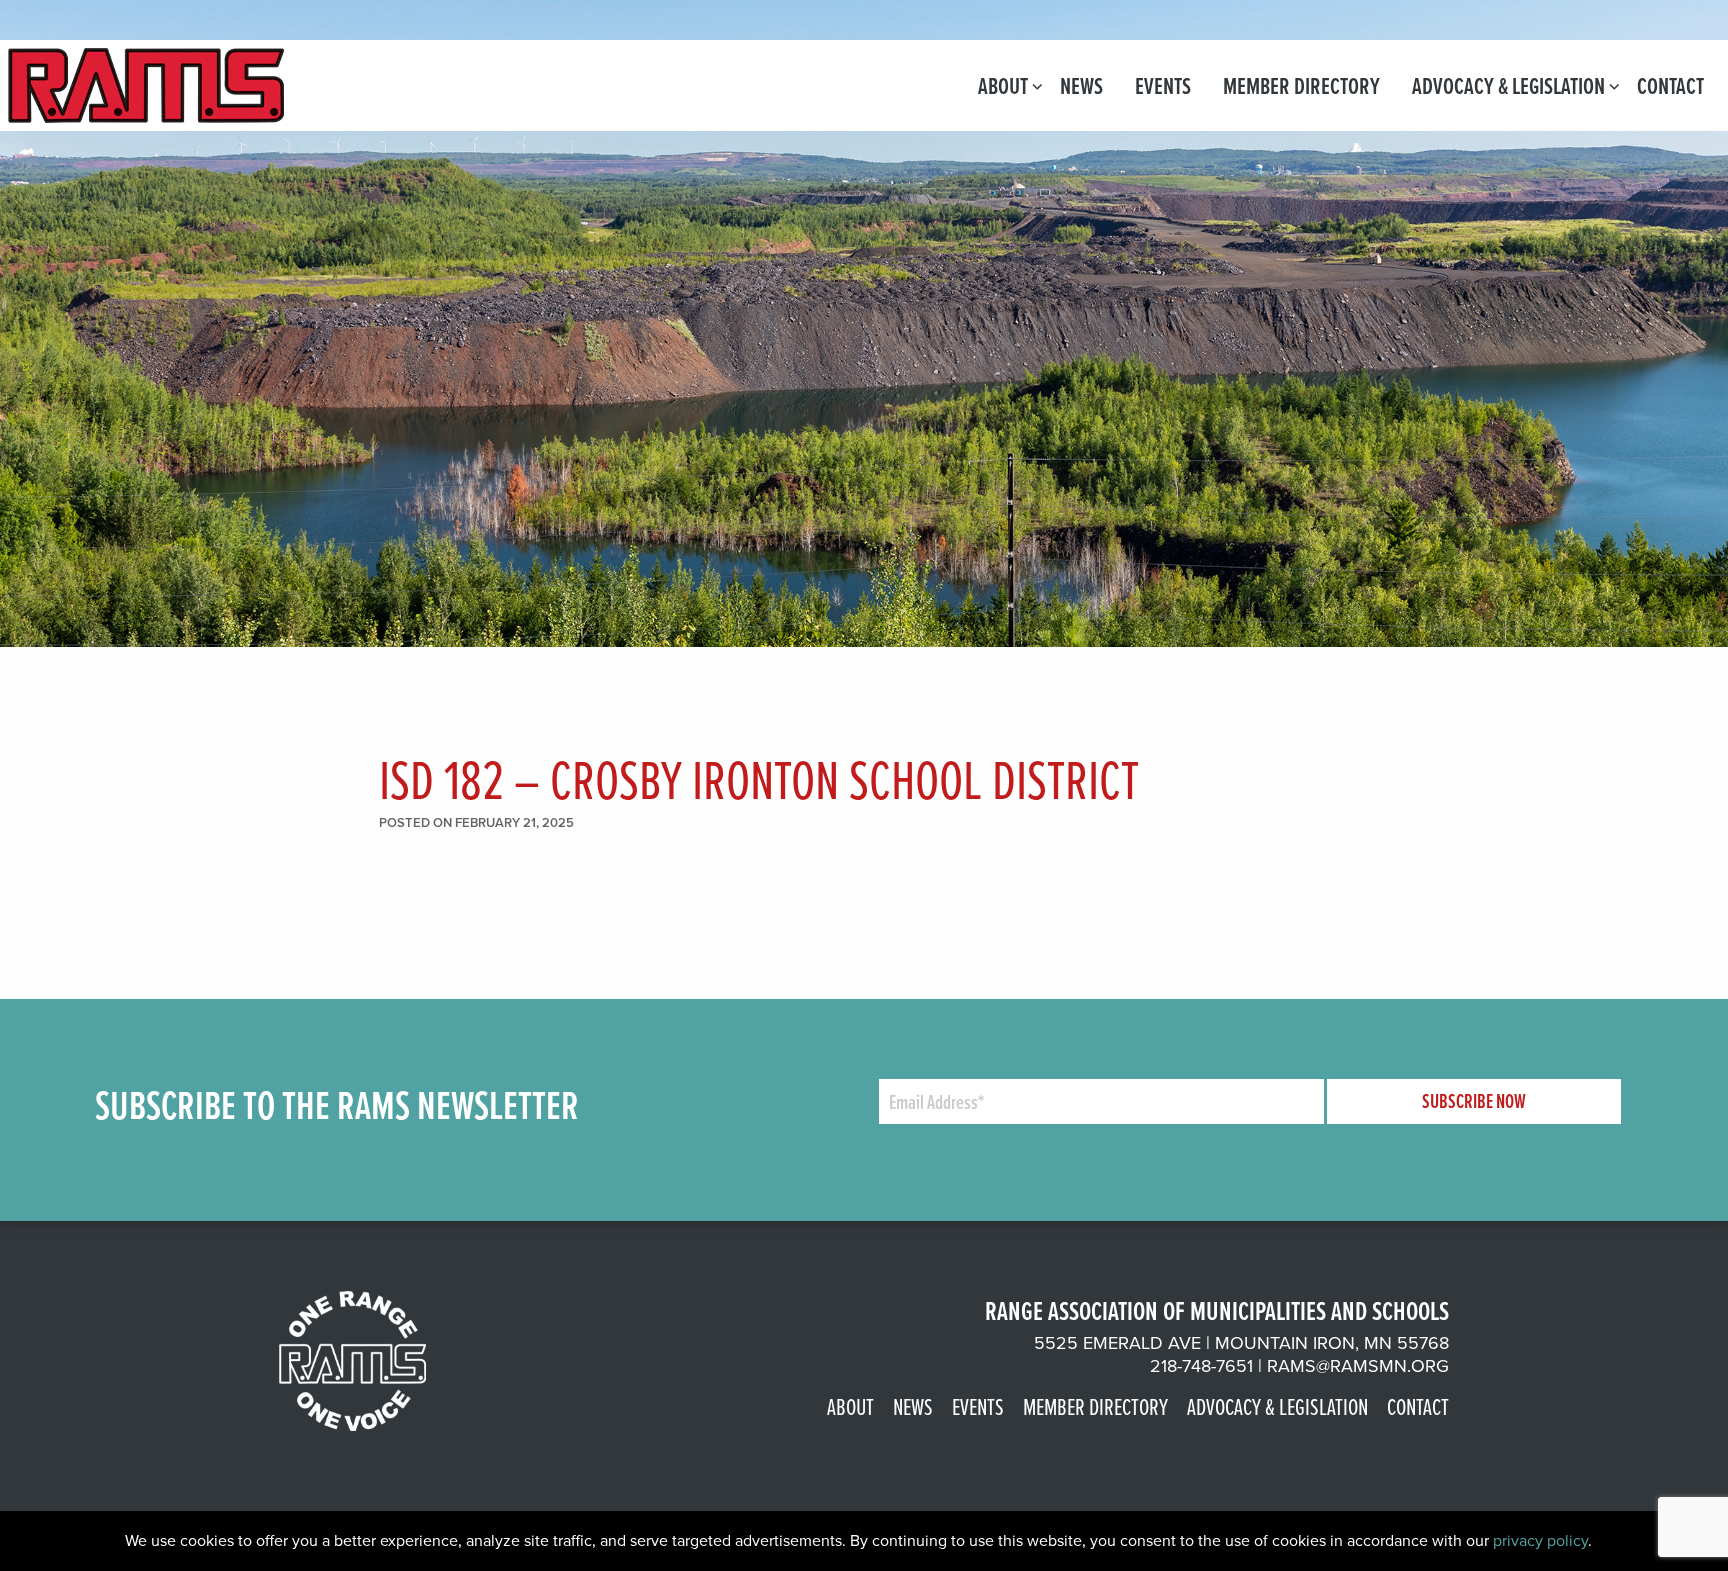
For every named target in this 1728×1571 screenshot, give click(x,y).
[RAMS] (146, 83)
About (1003, 85)
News (1081, 85)
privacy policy (1540, 1540)
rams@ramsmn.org (1358, 1366)
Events (1163, 85)
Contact (1670, 85)
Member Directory (1301, 85)
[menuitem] (1003, 85)
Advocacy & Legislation (1508, 85)
